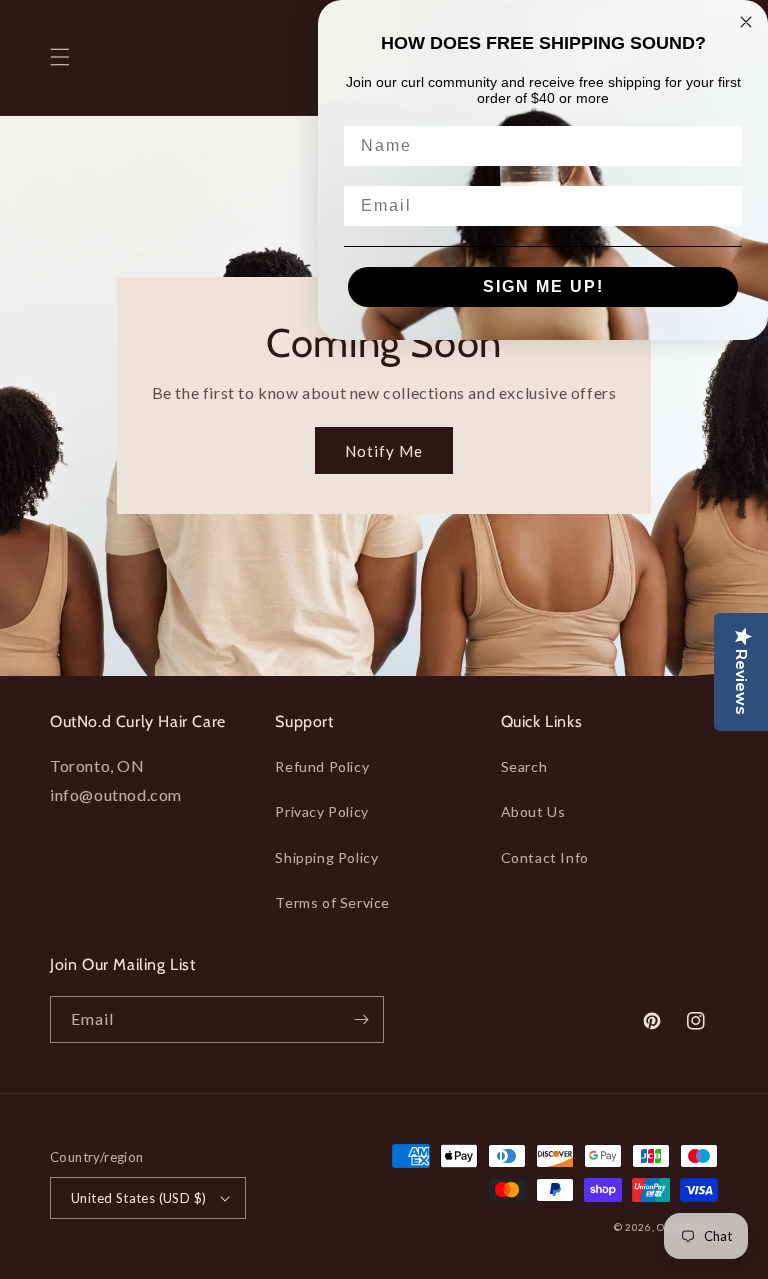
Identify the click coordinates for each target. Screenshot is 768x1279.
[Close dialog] (746, 22)
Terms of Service (332, 902)
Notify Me (384, 451)
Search (524, 766)
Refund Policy (322, 766)
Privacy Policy (321, 811)
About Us (533, 811)
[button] (60, 57)
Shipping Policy (326, 857)
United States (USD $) (138, 1198)
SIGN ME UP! (543, 286)
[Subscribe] (361, 1019)
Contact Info (545, 857)
